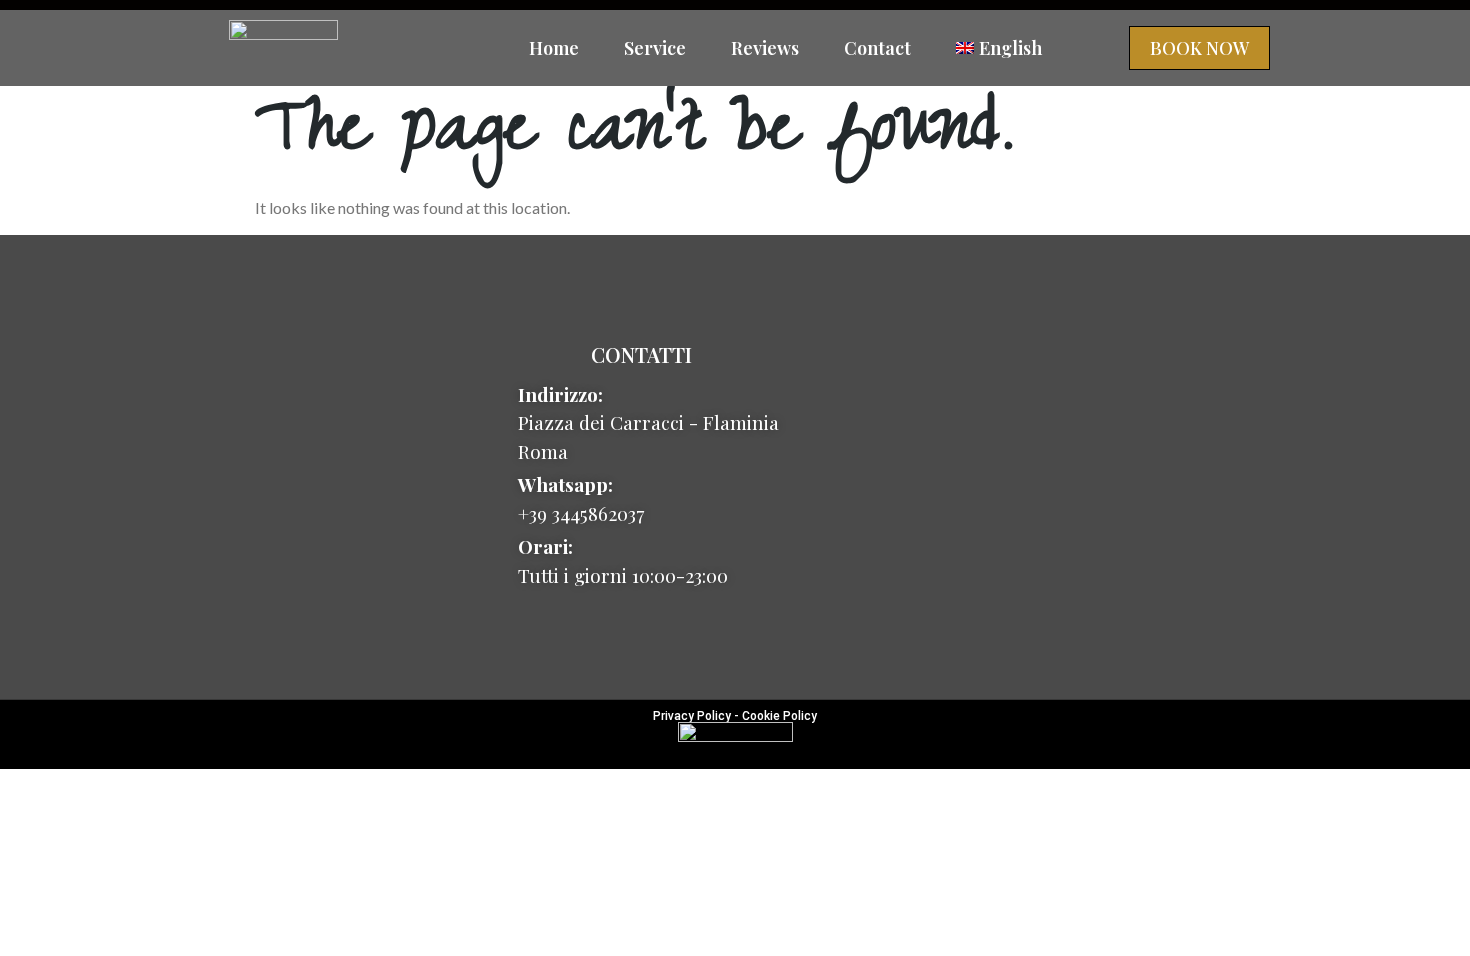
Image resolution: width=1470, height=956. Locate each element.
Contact (877, 48)
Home (554, 48)
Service (655, 48)
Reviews (765, 48)
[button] (1199, 48)
